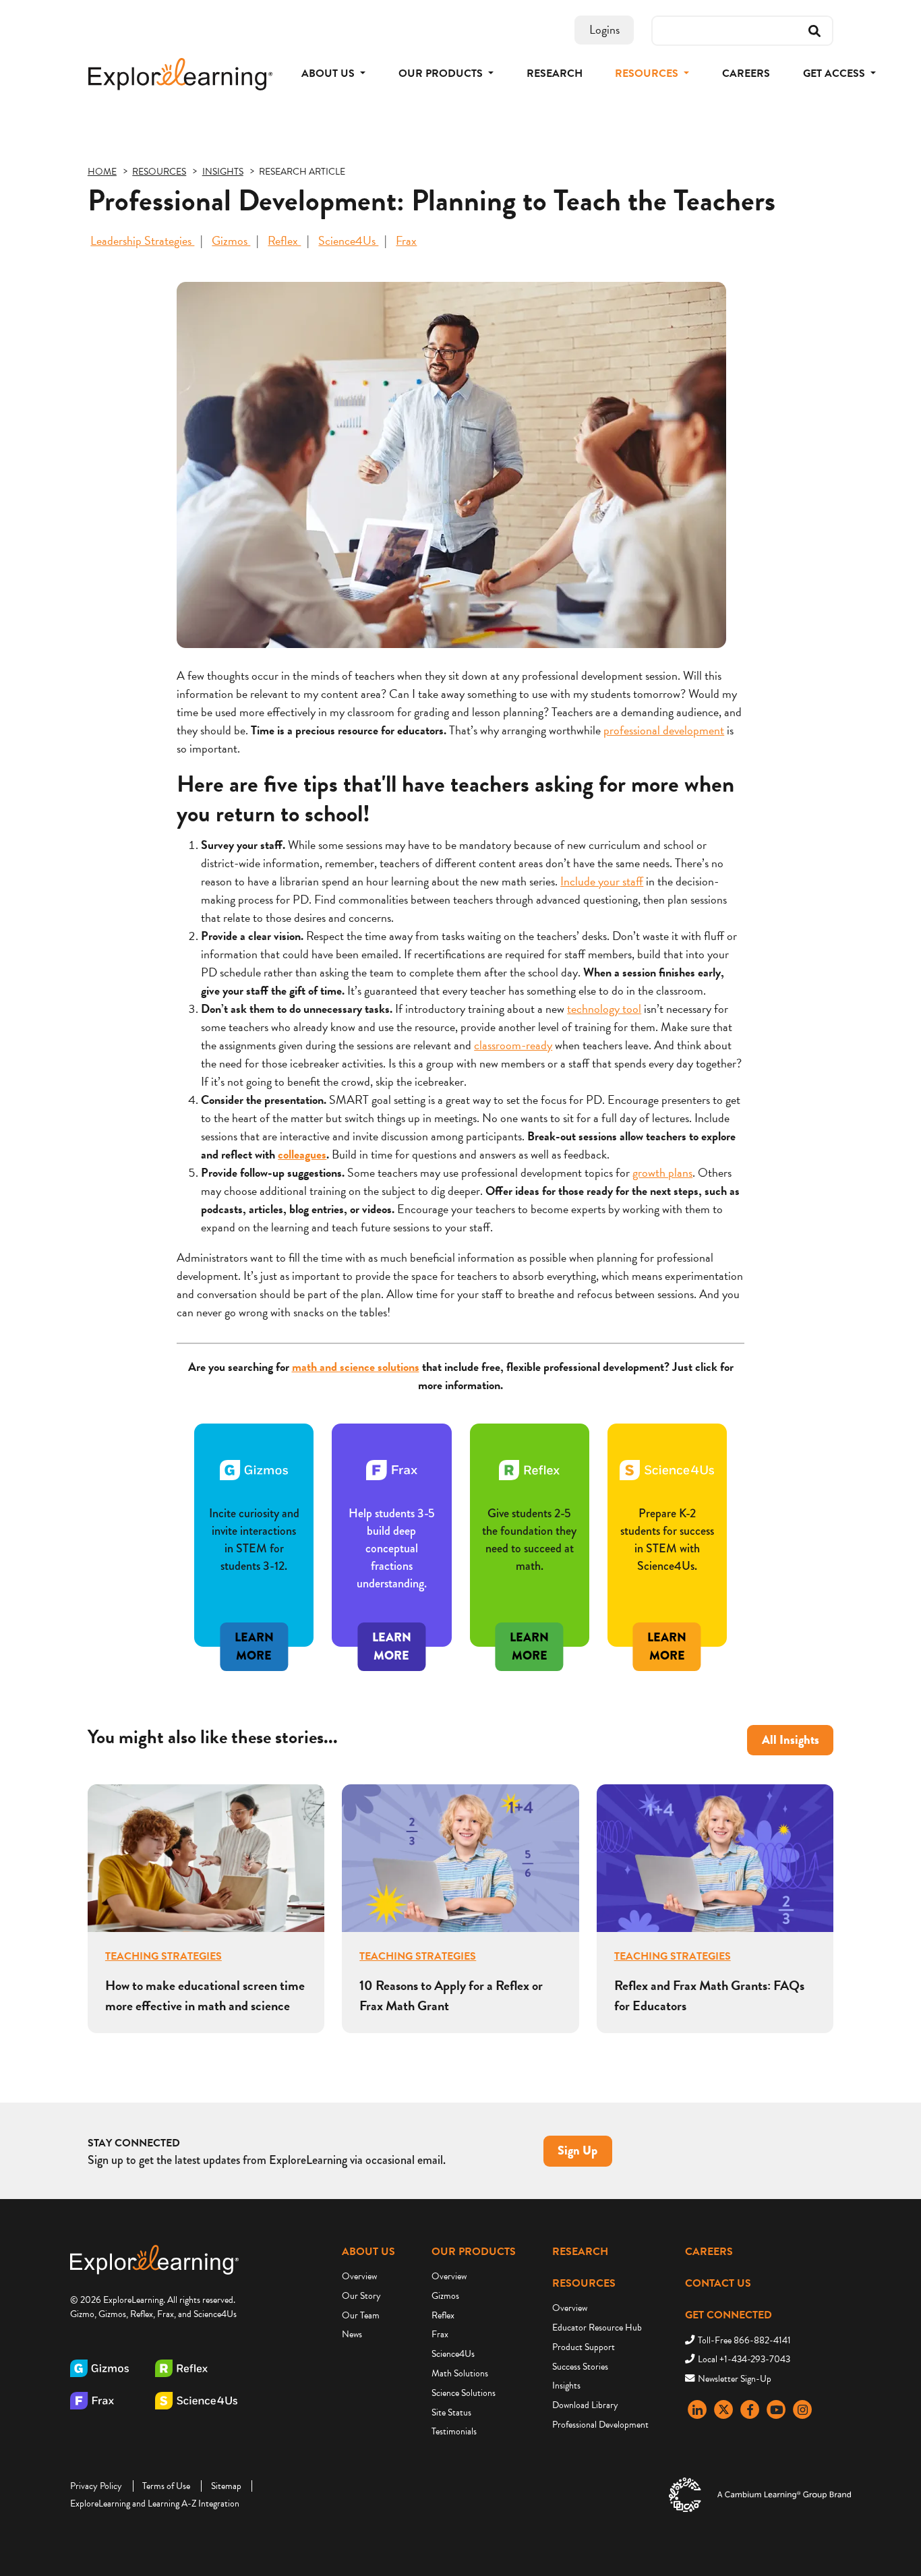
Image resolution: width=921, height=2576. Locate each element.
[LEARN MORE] (667, 1608)
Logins (604, 29)
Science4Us (348, 240)
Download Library (585, 2405)
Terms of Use (166, 2486)
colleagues (302, 1154)
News (352, 2334)
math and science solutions (356, 1367)
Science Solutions (464, 2393)
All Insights (791, 1740)
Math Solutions (460, 2373)
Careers (746, 74)
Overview (359, 2276)
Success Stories (580, 2367)
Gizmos (231, 240)
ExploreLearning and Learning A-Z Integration (155, 2504)
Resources (584, 2283)
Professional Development (600, 2425)
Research (555, 74)
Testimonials (454, 2431)
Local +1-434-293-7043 (744, 2359)
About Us (368, 2252)
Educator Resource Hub (597, 2328)
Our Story (361, 2296)
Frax (406, 240)
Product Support (584, 2347)
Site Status (451, 2412)
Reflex (284, 240)
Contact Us (718, 2283)
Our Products (474, 2252)
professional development (664, 730)
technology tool (604, 1008)
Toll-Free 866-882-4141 (744, 2340)
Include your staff (602, 881)
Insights (566, 2385)
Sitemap (226, 2486)
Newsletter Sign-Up (735, 2379)
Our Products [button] (442, 74)
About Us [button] (329, 74)
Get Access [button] (835, 74)
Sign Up (577, 2150)
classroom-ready (513, 1045)
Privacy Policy (96, 2486)
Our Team (361, 2315)
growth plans (662, 1172)
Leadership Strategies (142, 240)
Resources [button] (648, 74)
